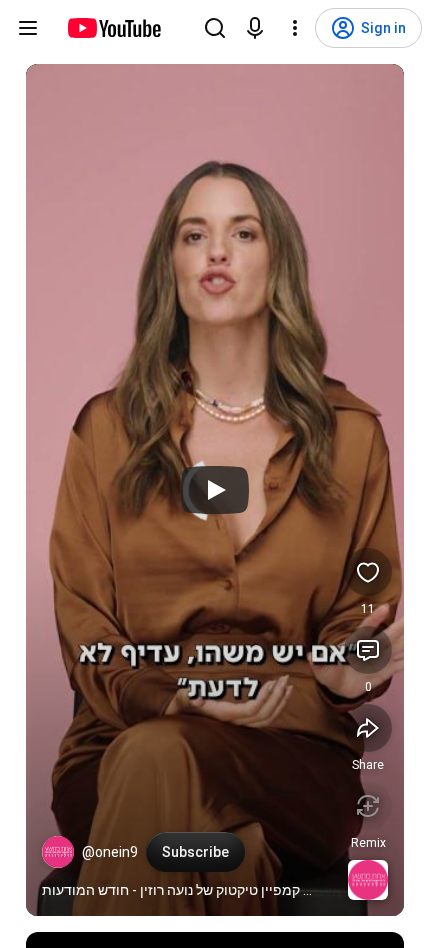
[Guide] (28, 28)
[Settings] (295, 28)
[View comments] (368, 650)
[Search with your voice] (255, 28)
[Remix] (368, 806)
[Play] (215, 490)
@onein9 (110, 852)
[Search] (215, 28)
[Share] (368, 728)
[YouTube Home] (113, 28)
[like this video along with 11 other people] (368, 572)
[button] (58, 852)
